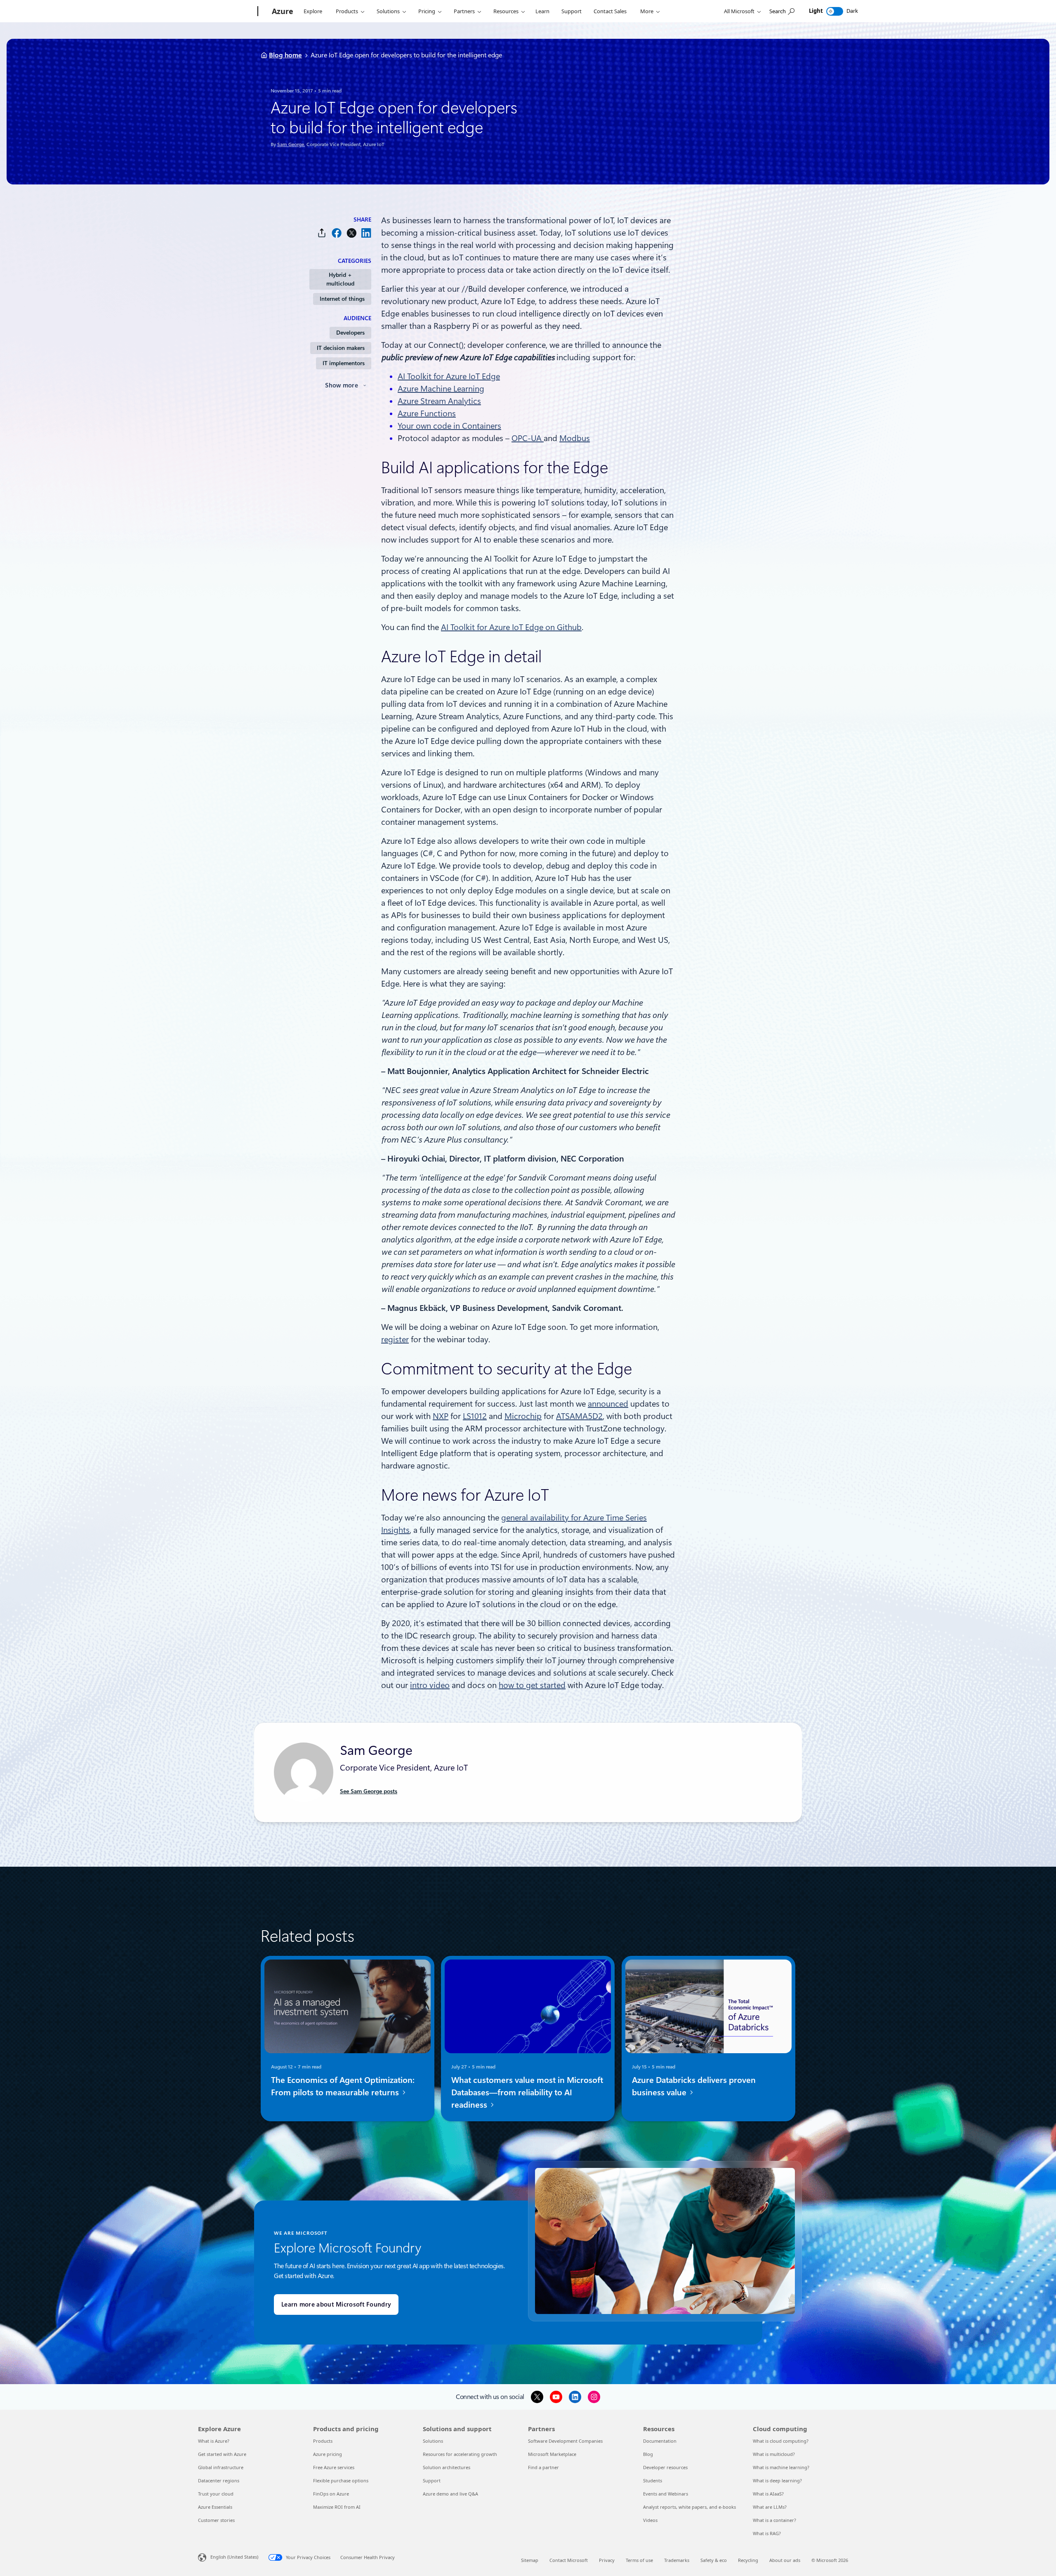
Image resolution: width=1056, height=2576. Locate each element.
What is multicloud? (774, 2454)
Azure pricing (328, 2454)
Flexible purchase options (341, 2480)
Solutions (388, 11)
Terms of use (639, 2560)
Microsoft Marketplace (552, 2454)
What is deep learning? (777, 2480)
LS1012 (475, 1416)
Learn (542, 11)
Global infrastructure (221, 2467)
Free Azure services (334, 2467)
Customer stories (216, 2520)
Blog (648, 2454)
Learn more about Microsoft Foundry (336, 2304)
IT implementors (344, 363)
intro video (430, 1685)
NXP (441, 1416)
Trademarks (677, 2560)
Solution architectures (447, 2467)
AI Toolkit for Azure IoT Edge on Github (511, 627)
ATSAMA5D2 (579, 1416)
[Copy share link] (322, 233)
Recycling (748, 2560)
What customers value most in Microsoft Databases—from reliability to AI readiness (527, 2092)
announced (608, 1404)
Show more (342, 385)
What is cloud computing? (781, 2441)
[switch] (835, 11)
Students (653, 2480)
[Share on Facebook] (337, 233)
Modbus (575, 438)
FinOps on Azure (331, 2494)
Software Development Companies (565, 2441)
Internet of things (342, 299)
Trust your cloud (216, 2494)
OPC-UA (528, 438)
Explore (313, 11)
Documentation (660, 2441)
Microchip (523, 1416)
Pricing (427, 11)
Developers (350, 333)
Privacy (607, 2560)
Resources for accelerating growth (460, 2454)
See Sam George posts (369, 1791)
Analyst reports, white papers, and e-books (689, 2507)
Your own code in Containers (449, 426)
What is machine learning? (781, 2467)
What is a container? (774, 2520)
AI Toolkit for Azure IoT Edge (449, 376)
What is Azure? (214, 2441)
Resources (506, 11)
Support (572, 11)
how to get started (532, 1685)
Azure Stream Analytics (439, 401)
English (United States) (234, 2557)
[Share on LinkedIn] (366, 233)
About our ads (785, 2560)
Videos (650, 2520)
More (647, 11)
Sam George (291, 144)
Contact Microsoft (569, 2560)
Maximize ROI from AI (337, 2507)
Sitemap (530, 2560)
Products (347, 11)
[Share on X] (351, 233)
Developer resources (665, 2467)
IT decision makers (341, 348)
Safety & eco (714, 2560)
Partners (464, 11)
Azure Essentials (215, 2507)
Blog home (285, 55)
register (395, 1339)
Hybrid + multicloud (340, 279)
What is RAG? (767, 2533)
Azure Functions (427, 413)
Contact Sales (610, 11)
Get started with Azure (222, 2454)
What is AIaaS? (768, 2494)
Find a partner (543, 2467)
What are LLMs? (770, 2507)
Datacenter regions (219, 2480)
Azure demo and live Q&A (450, 2494)
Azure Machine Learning (441, 389)
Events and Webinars (666, 2494)
